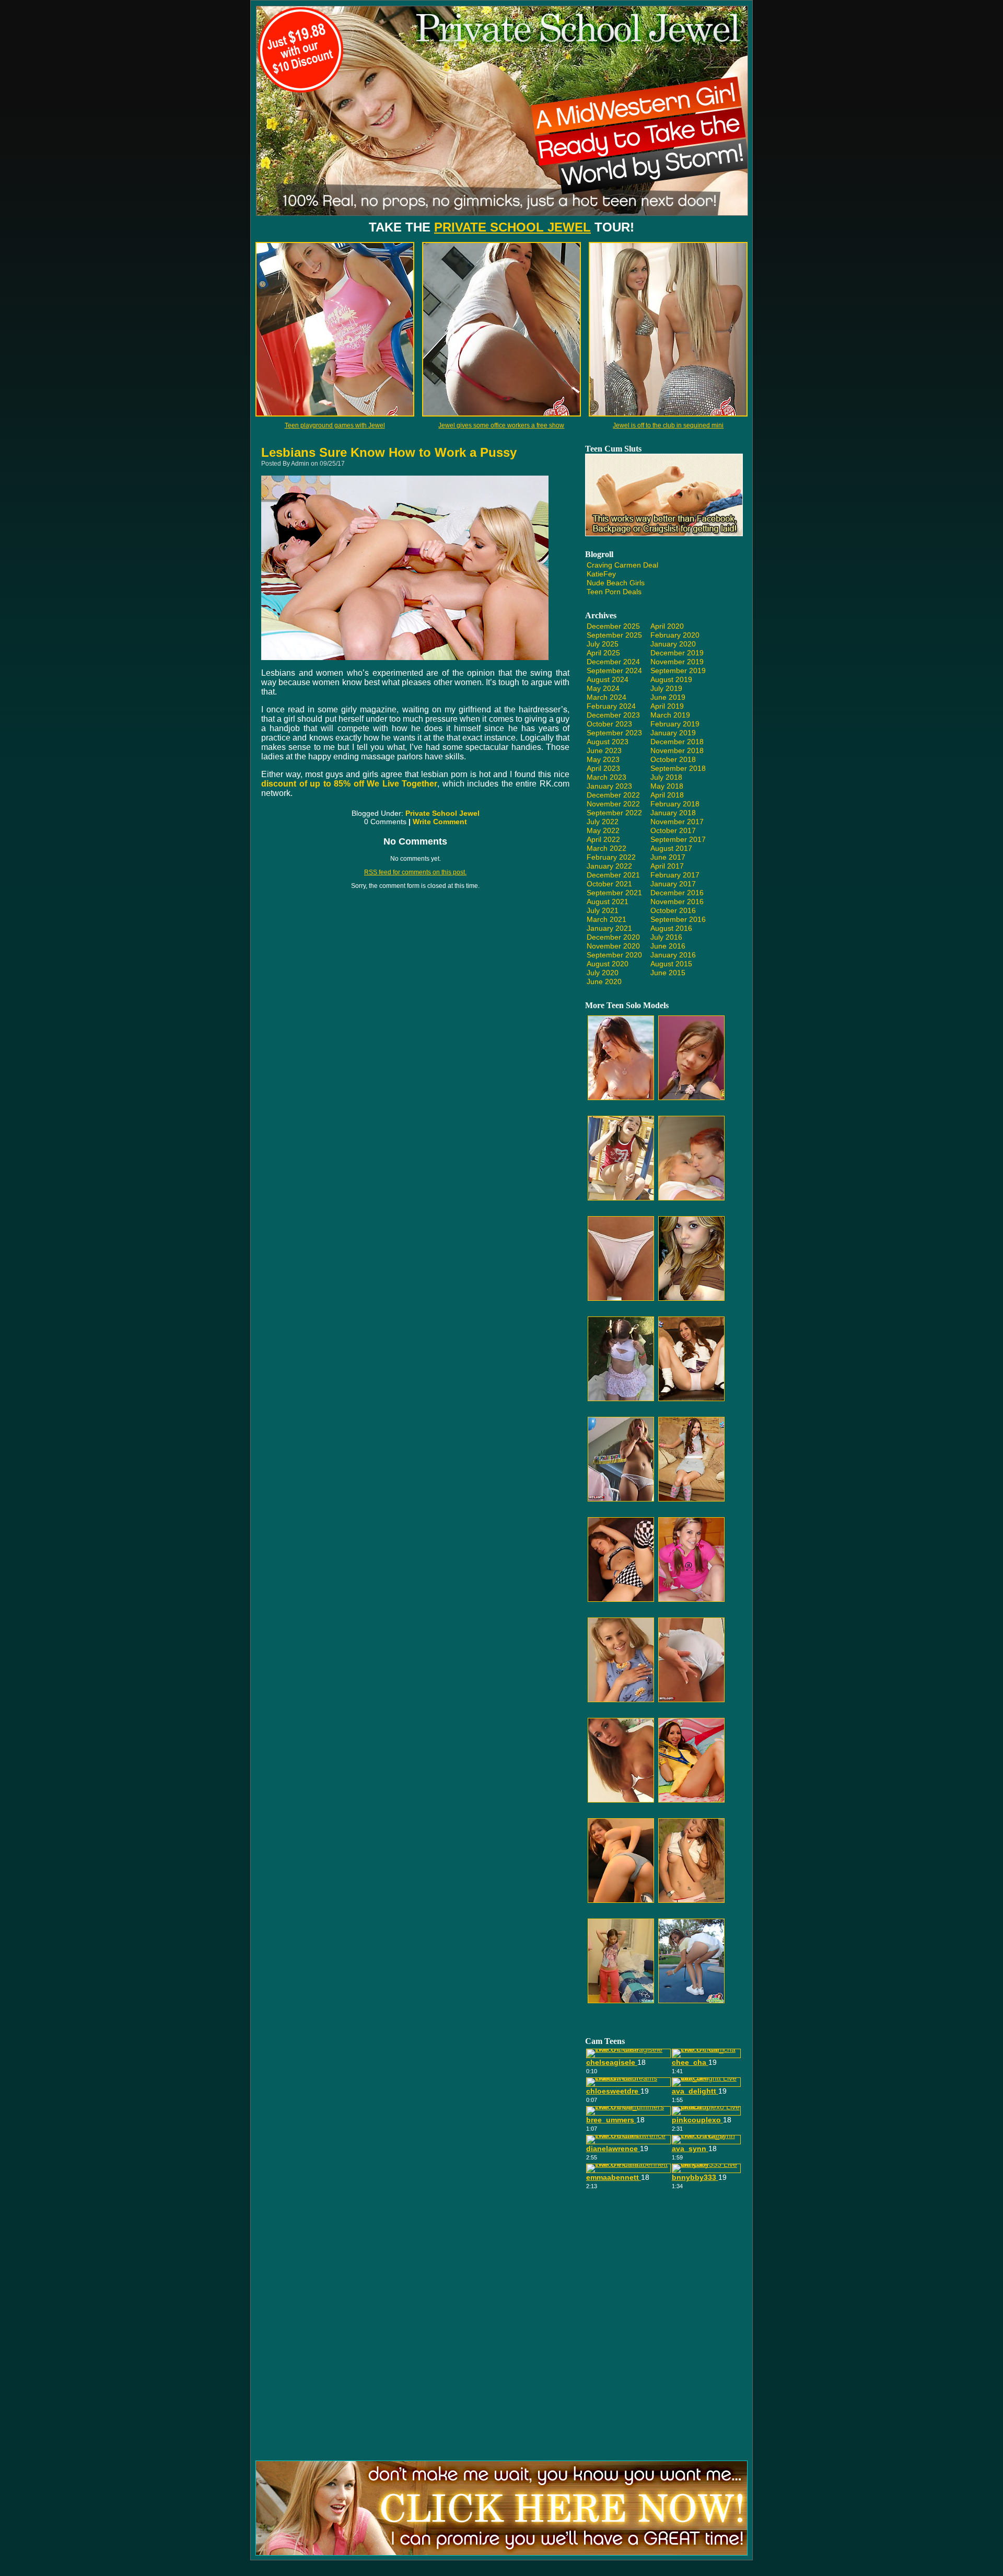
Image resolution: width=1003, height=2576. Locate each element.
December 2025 (613, 626)
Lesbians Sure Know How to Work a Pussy (389, 452)
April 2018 (667, 795)
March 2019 (670, 715)
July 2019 (666, 688)
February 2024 (611, 706)
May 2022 (603, 830)
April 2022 (603, 839)
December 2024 (613, 662)
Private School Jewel (442, 813)
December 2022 (613, 795)
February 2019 (675, 724)
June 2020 (604, 981)
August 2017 (671, 848)
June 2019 (668, 697)
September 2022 (614, 813)
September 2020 (614, 955)
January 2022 (609, 866)
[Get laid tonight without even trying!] (664, 534)
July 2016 (666, 937)
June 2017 (668, 857)
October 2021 (609, 884)
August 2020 (608, 964)
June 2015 (668, 973)
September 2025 (614, 635)
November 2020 (613, 946)
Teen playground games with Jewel (335, 425)
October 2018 (673, 759)
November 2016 (677, 902)
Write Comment (440, 822)
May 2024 (603, 688)
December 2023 (613, 715)
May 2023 (603, 759)
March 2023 (607, 777)
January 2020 (673, 644)
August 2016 (671, 928)
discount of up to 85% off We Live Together (349, 784)
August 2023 (608, 742)
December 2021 (613, 875)
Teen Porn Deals (614, 592)
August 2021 (608, 902)
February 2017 (675, 875)
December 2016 (677, 893)
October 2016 (673, 910)
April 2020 (667, 626)
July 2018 (666, 777)
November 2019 (677, 662)
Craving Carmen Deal (622, 565)
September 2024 (614, 671)
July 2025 (603, 644)
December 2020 (613, 937)
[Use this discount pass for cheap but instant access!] (502, 219)
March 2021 (607, 919)
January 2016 (673, 955)
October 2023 (609, 724)
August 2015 (671, 964)
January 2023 (609, 786)
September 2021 (614, 893)
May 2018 (667, 786)
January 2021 (609, 928)
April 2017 (667, 866)
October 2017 (673, 830)
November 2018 (677, 750)
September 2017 (678, 839)
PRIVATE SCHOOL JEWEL (512, 227)
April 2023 (603, 768)
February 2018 (675, 804)
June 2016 (668, 946)
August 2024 (608, 679)
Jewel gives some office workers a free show (501, 425)
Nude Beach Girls (616, 583)
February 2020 (675, 635)
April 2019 (667, 706)
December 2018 (677, 742)
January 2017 (673, 884)
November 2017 (677, 822)
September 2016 (678, 919)
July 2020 (603, 973)
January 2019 (673, 733)
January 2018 (673, 813)
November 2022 (613, 804)
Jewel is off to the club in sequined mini (668, 425)
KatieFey (601, 574)
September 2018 (678, 768)
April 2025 (603, 653)
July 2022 (603, 822)
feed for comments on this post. (415, 872)
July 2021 (603, 910)
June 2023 (604, 750)
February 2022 (611, 857)
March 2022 (607, 848)
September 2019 (678, 671)
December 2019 (677, 653)
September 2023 (614, 733)
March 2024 (607, 697)
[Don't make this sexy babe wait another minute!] (501, 2553)
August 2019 (671, 679)
